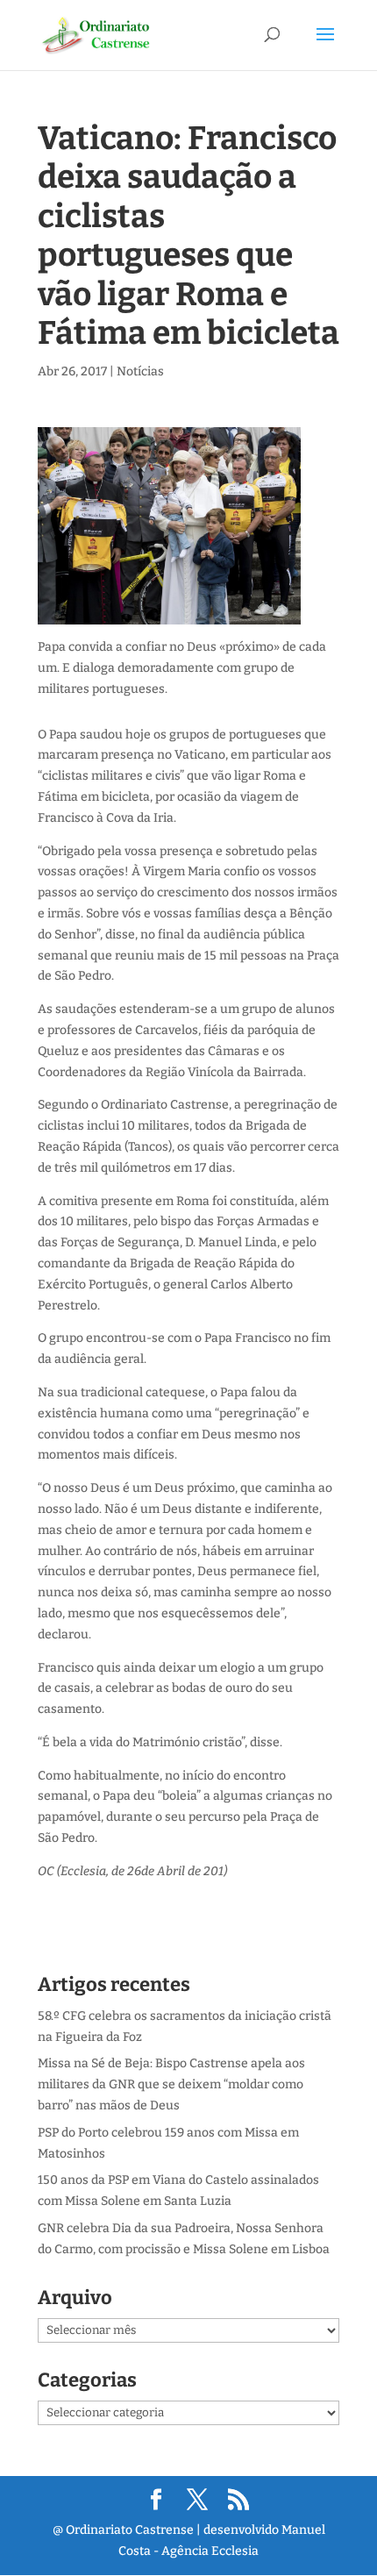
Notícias (140, 371)
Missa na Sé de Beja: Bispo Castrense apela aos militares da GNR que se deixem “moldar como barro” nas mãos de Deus (171, 2084)
